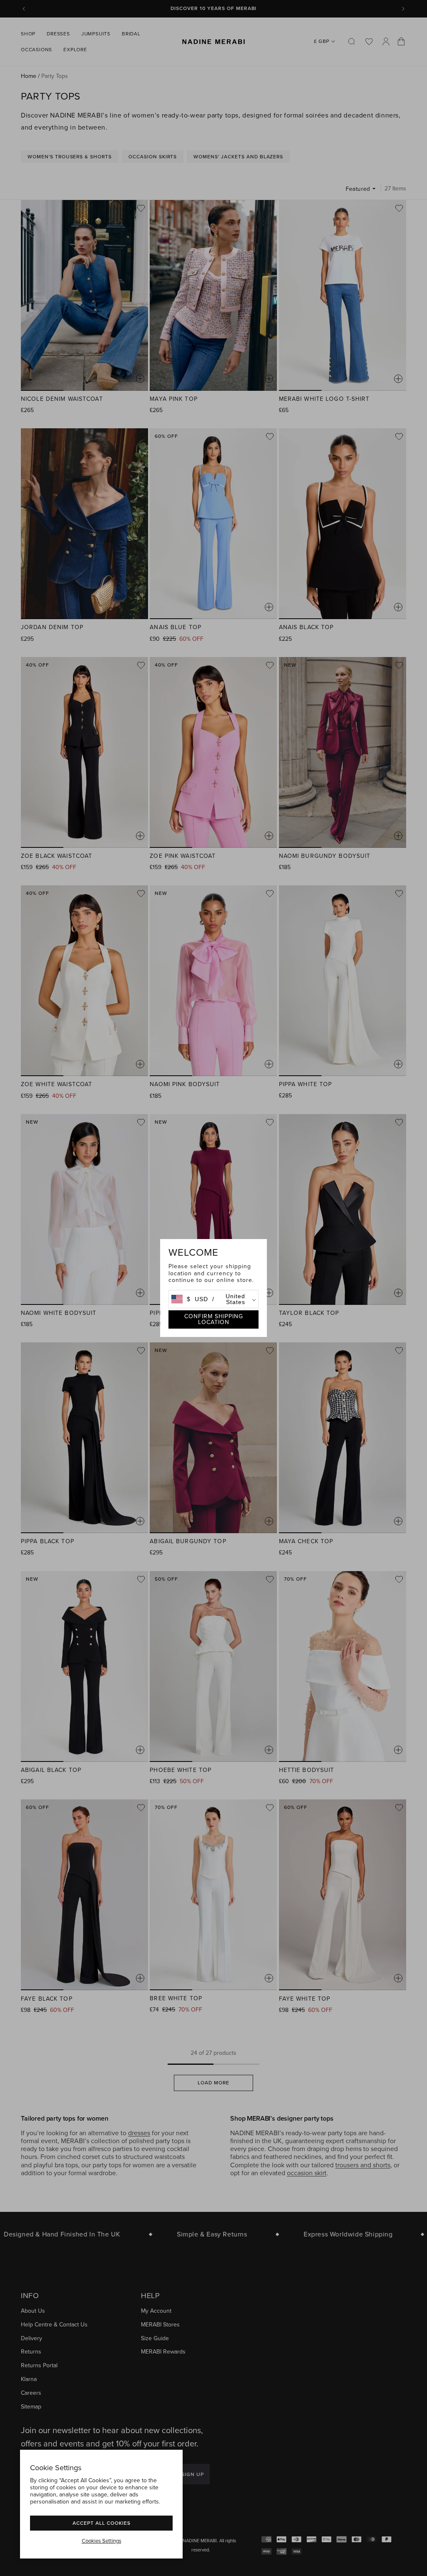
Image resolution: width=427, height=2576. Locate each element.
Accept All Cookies (102, 2523)
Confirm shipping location (214, 1319)
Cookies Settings (102, 2541)
